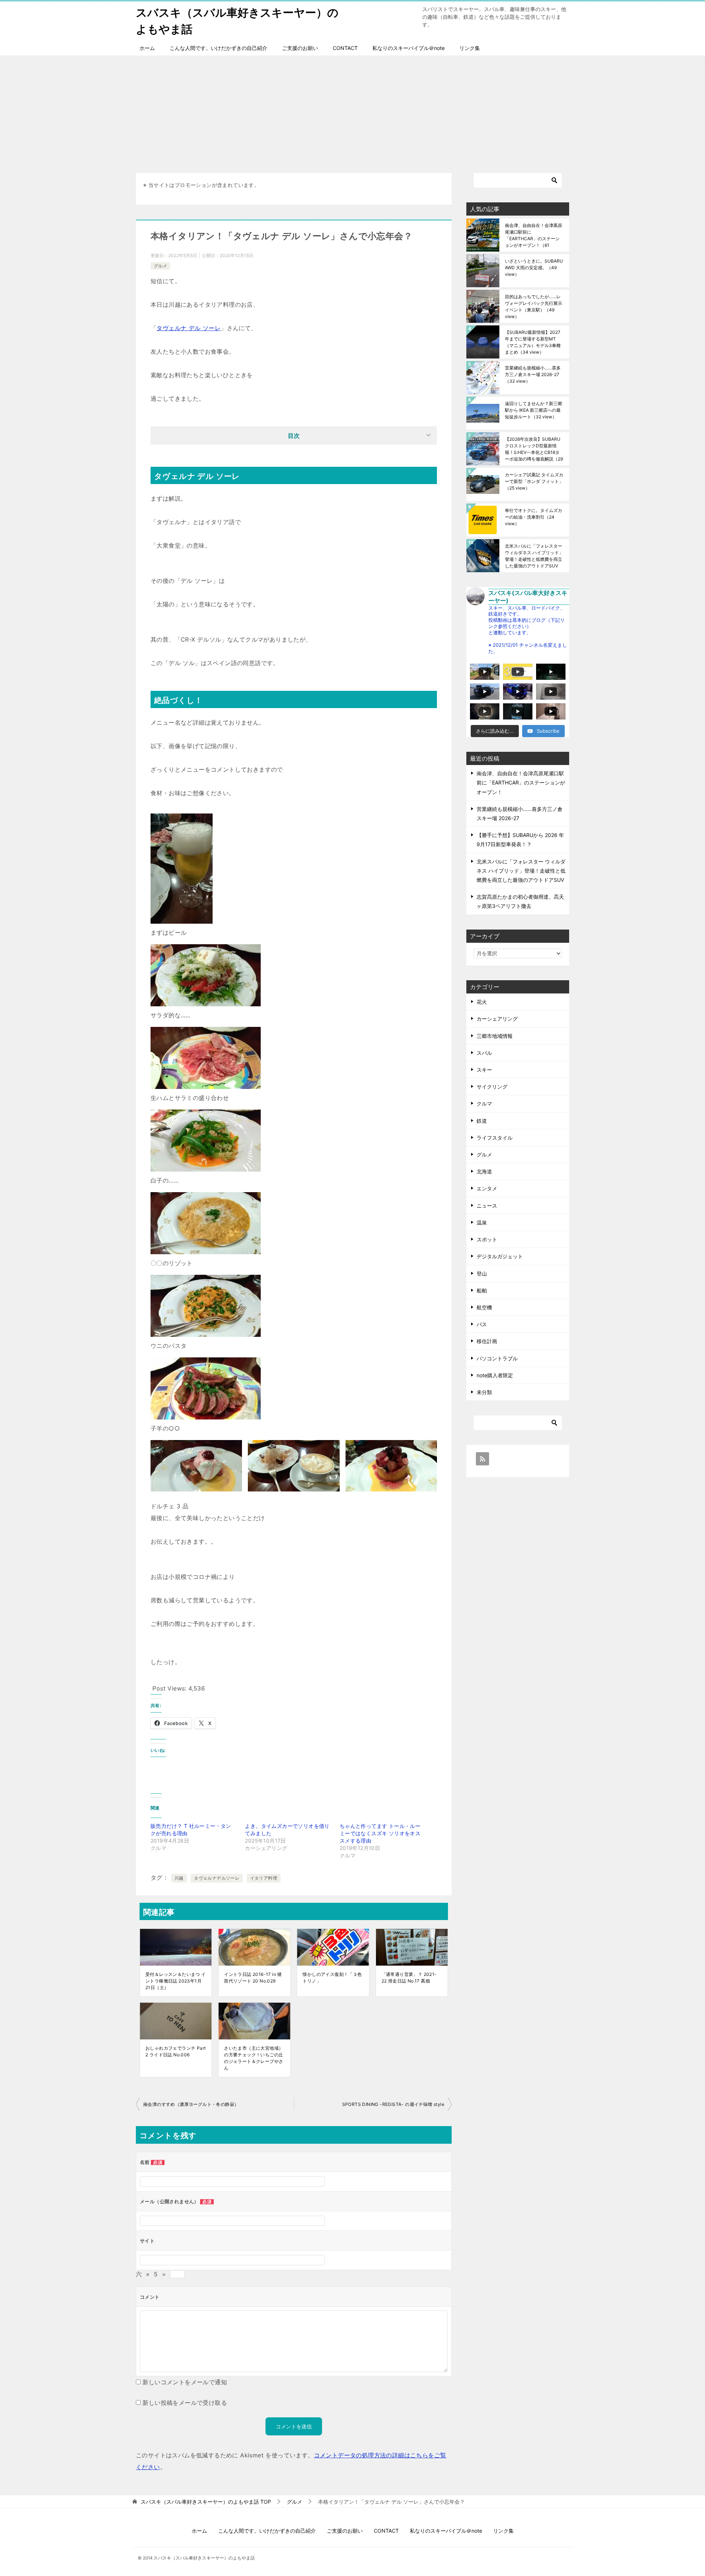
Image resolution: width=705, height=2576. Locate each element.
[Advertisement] (352, 111)
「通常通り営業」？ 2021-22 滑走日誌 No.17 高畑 (409, 1978)
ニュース (487, 1206)
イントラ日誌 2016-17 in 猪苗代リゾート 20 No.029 (253, 1978)
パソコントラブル (497, 1358)
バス (482, 1324)
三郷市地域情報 (495, 1036)
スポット (487, 1239)
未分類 (484, 1392)
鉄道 (482, 1121)
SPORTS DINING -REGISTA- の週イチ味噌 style (393, 2104)
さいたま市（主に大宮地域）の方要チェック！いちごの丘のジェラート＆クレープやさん (254, 2058)
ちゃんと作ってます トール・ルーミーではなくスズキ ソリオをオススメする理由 (380, 1833)
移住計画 (487, 1341)
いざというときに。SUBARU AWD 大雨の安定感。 (534, 268)
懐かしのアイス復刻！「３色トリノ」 (332, 1978)
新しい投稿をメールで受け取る (185, 2403)
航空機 (484, 1307)
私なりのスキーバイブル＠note (408, 48)
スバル (484, 1053)
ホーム (147, 48)
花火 (482, 1002)
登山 (482, 1273)
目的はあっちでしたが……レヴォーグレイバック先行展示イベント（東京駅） (534, 306)
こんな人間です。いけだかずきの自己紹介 (218, 48)
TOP (206, 2502)
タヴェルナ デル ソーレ (189, 328)
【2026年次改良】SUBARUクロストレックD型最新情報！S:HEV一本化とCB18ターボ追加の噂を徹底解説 (534, 449)
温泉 (482, 1222)
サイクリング (492, 1087)
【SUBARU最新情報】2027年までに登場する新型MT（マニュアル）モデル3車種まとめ (533, 342)
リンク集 (470, 48)
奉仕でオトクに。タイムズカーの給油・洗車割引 (534, 517)
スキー (484, 1070)
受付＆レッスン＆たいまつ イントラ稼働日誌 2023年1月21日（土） (176, 1981)
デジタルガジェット (500, 1256)
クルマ (484, 1103)
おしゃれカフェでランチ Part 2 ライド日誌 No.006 (176, 2051)
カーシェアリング (497, 1019)
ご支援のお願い (300, 48)
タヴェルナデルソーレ (217, 1878)
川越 (179, 1878)
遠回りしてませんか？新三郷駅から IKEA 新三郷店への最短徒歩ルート (534, 410)
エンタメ (487, 1188)
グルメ (160, 266)
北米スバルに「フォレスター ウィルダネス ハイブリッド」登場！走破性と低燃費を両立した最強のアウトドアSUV (534, 556)
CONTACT (345, 48)
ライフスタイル (495, 1138)
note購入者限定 (495, 1375)
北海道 (484, 1171)
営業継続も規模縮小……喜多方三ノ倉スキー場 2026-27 (533, 374)
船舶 (482, 1290)
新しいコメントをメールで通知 (185, 2382)
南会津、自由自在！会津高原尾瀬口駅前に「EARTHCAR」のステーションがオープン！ (534, 235)
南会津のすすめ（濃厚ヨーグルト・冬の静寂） (191, 2104)
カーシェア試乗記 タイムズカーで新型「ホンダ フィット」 (534, 481)
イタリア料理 (264, 1878)
